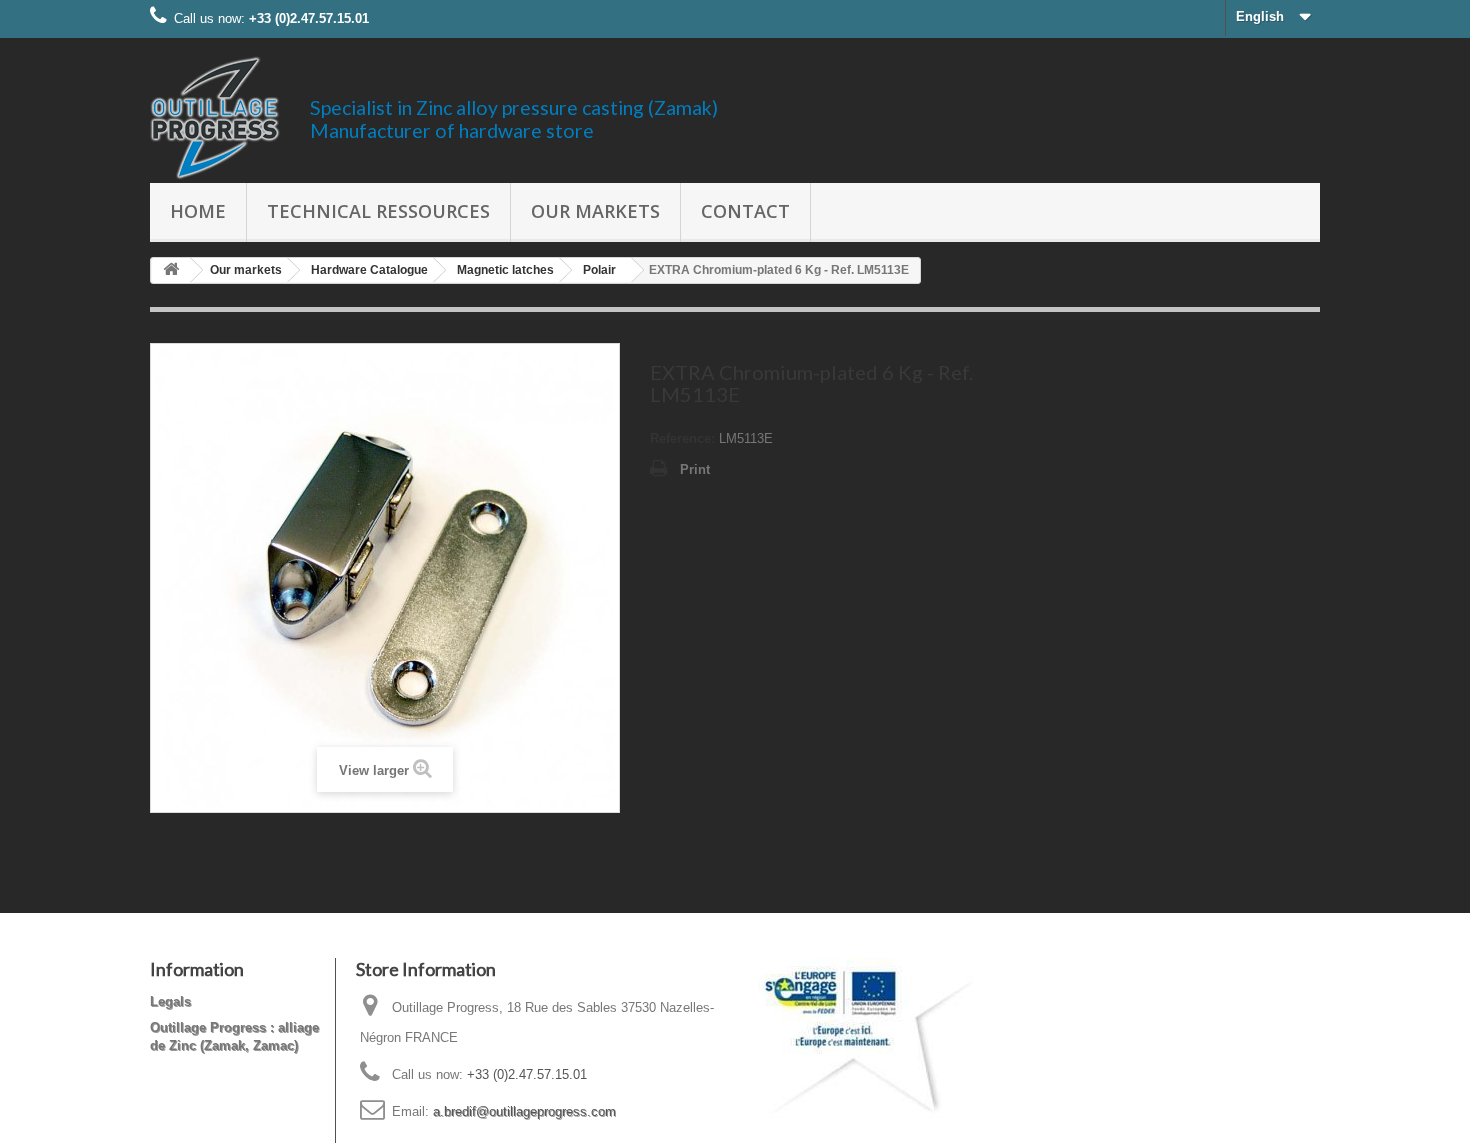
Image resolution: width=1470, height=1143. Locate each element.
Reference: (682, 438)
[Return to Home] (171, 270)
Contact (745, 211)
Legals (170, 1001)
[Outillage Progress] (215, 118)
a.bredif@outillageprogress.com (524, 1111)
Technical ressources (378, 211)
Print (695, 469)
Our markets (595, 211)
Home (198, 211)
